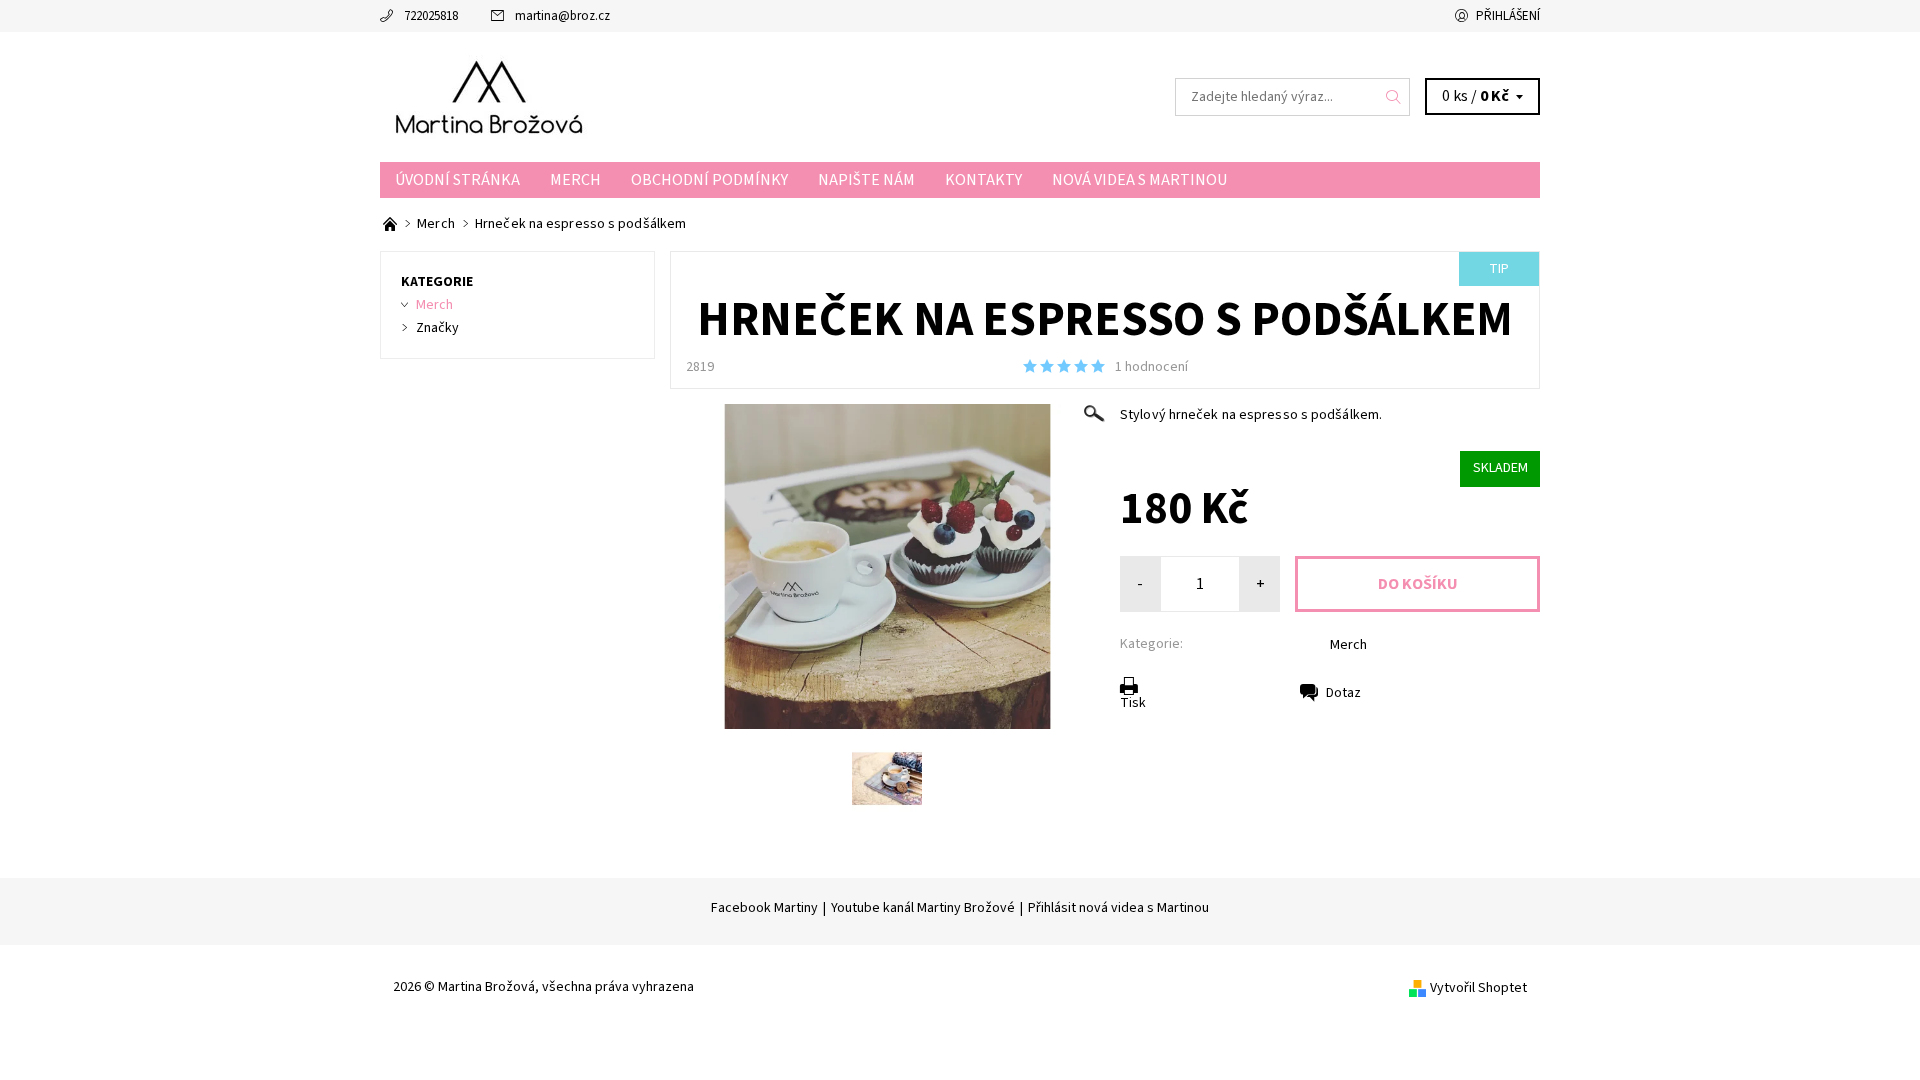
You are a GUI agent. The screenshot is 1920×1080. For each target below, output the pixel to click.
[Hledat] (1394, 97)
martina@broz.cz (562, 16)
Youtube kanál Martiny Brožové (923, 908)
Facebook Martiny (764, 908)
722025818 (431, 16)
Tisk (1133, 703)
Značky (437, 328)
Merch (575, 180)
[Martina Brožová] (493, 96)
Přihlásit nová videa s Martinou (1118, 908)
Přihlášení (1508, 16)
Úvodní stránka (457, 180)
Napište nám (866, 180)
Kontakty (983, 180)
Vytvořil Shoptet (1478, 988)
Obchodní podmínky (709, 180)
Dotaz (1343, 693)
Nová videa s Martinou (1139, 180)
